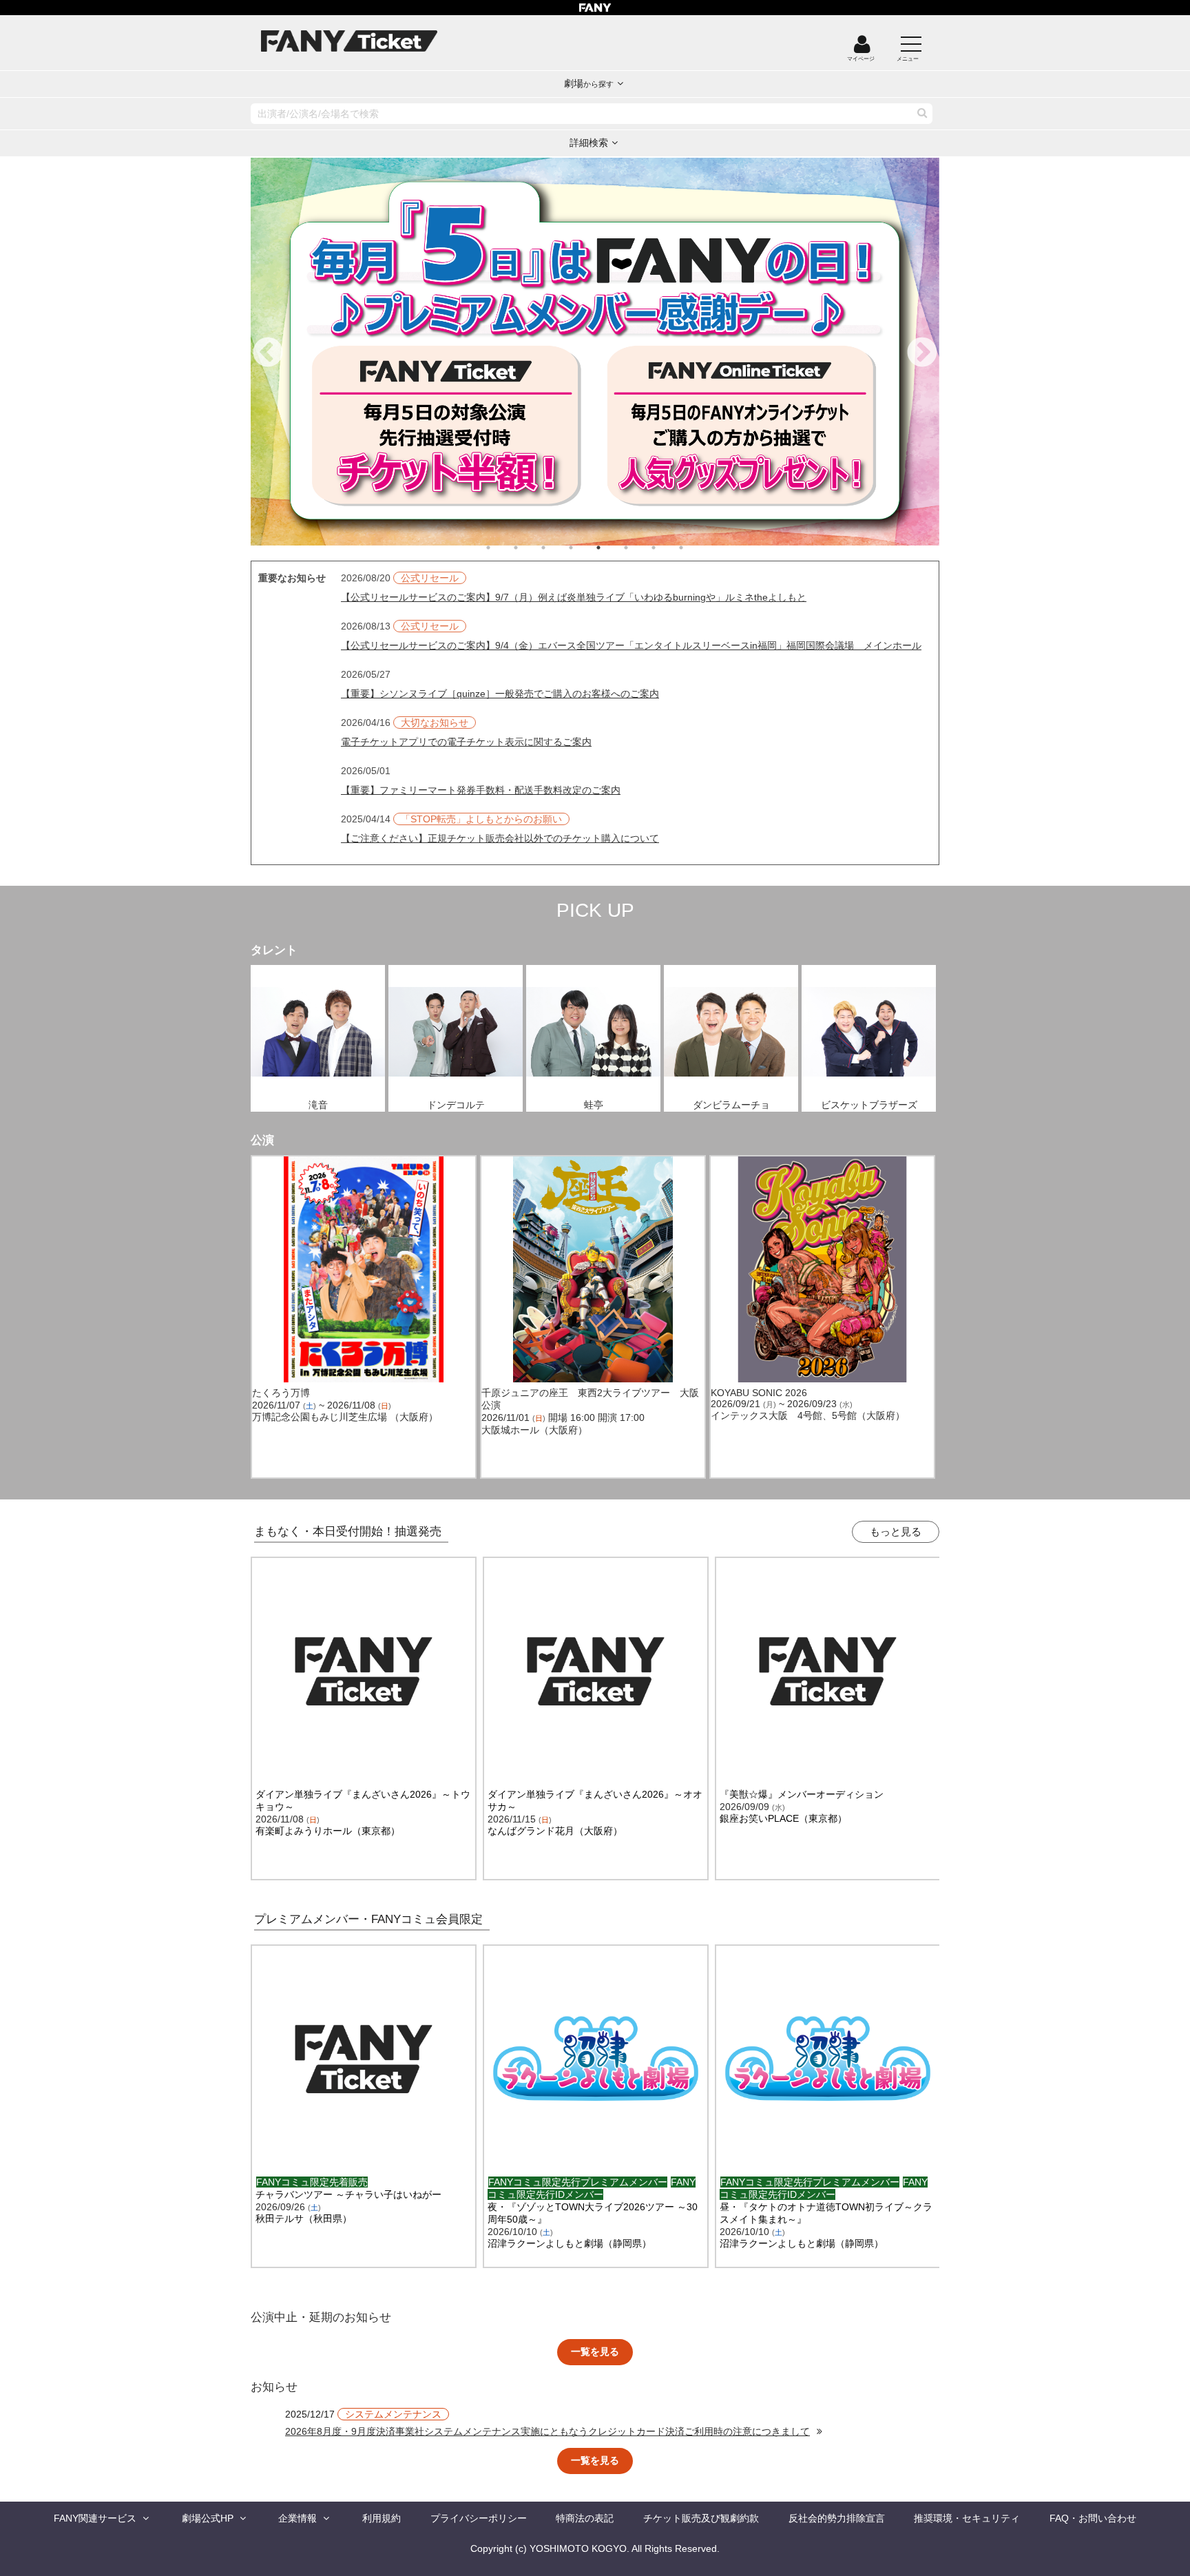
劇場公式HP (208, 2518)
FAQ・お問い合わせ (1093, 2518)
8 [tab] (695, 548)
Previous (268, 353)
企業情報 (297, 2518)
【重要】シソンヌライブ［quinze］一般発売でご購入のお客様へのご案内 (500, 694)
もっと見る (896, 1531)
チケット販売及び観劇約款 (701, 2518)
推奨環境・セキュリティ (967, 2518)
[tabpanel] (595, 352)
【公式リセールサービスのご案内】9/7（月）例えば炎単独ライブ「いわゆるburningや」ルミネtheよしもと (574, 597)
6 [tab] (640, 548)
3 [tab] (557, 548)
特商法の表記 (585, 2518)
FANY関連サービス (95, 2518)
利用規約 (382, 2518)
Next (922, 353)
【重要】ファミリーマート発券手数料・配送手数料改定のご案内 (481, 790)
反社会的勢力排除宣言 (837, 2518)
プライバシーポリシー (479, 2518)
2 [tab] (530, 548)
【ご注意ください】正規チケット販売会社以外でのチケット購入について (500, 838)
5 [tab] (612, 548)
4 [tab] (585, 548)
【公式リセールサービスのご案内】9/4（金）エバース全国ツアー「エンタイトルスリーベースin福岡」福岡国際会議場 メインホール (631, 645)
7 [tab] (667, 548)
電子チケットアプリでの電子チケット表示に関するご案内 (466, 742)
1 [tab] (502, 548)
